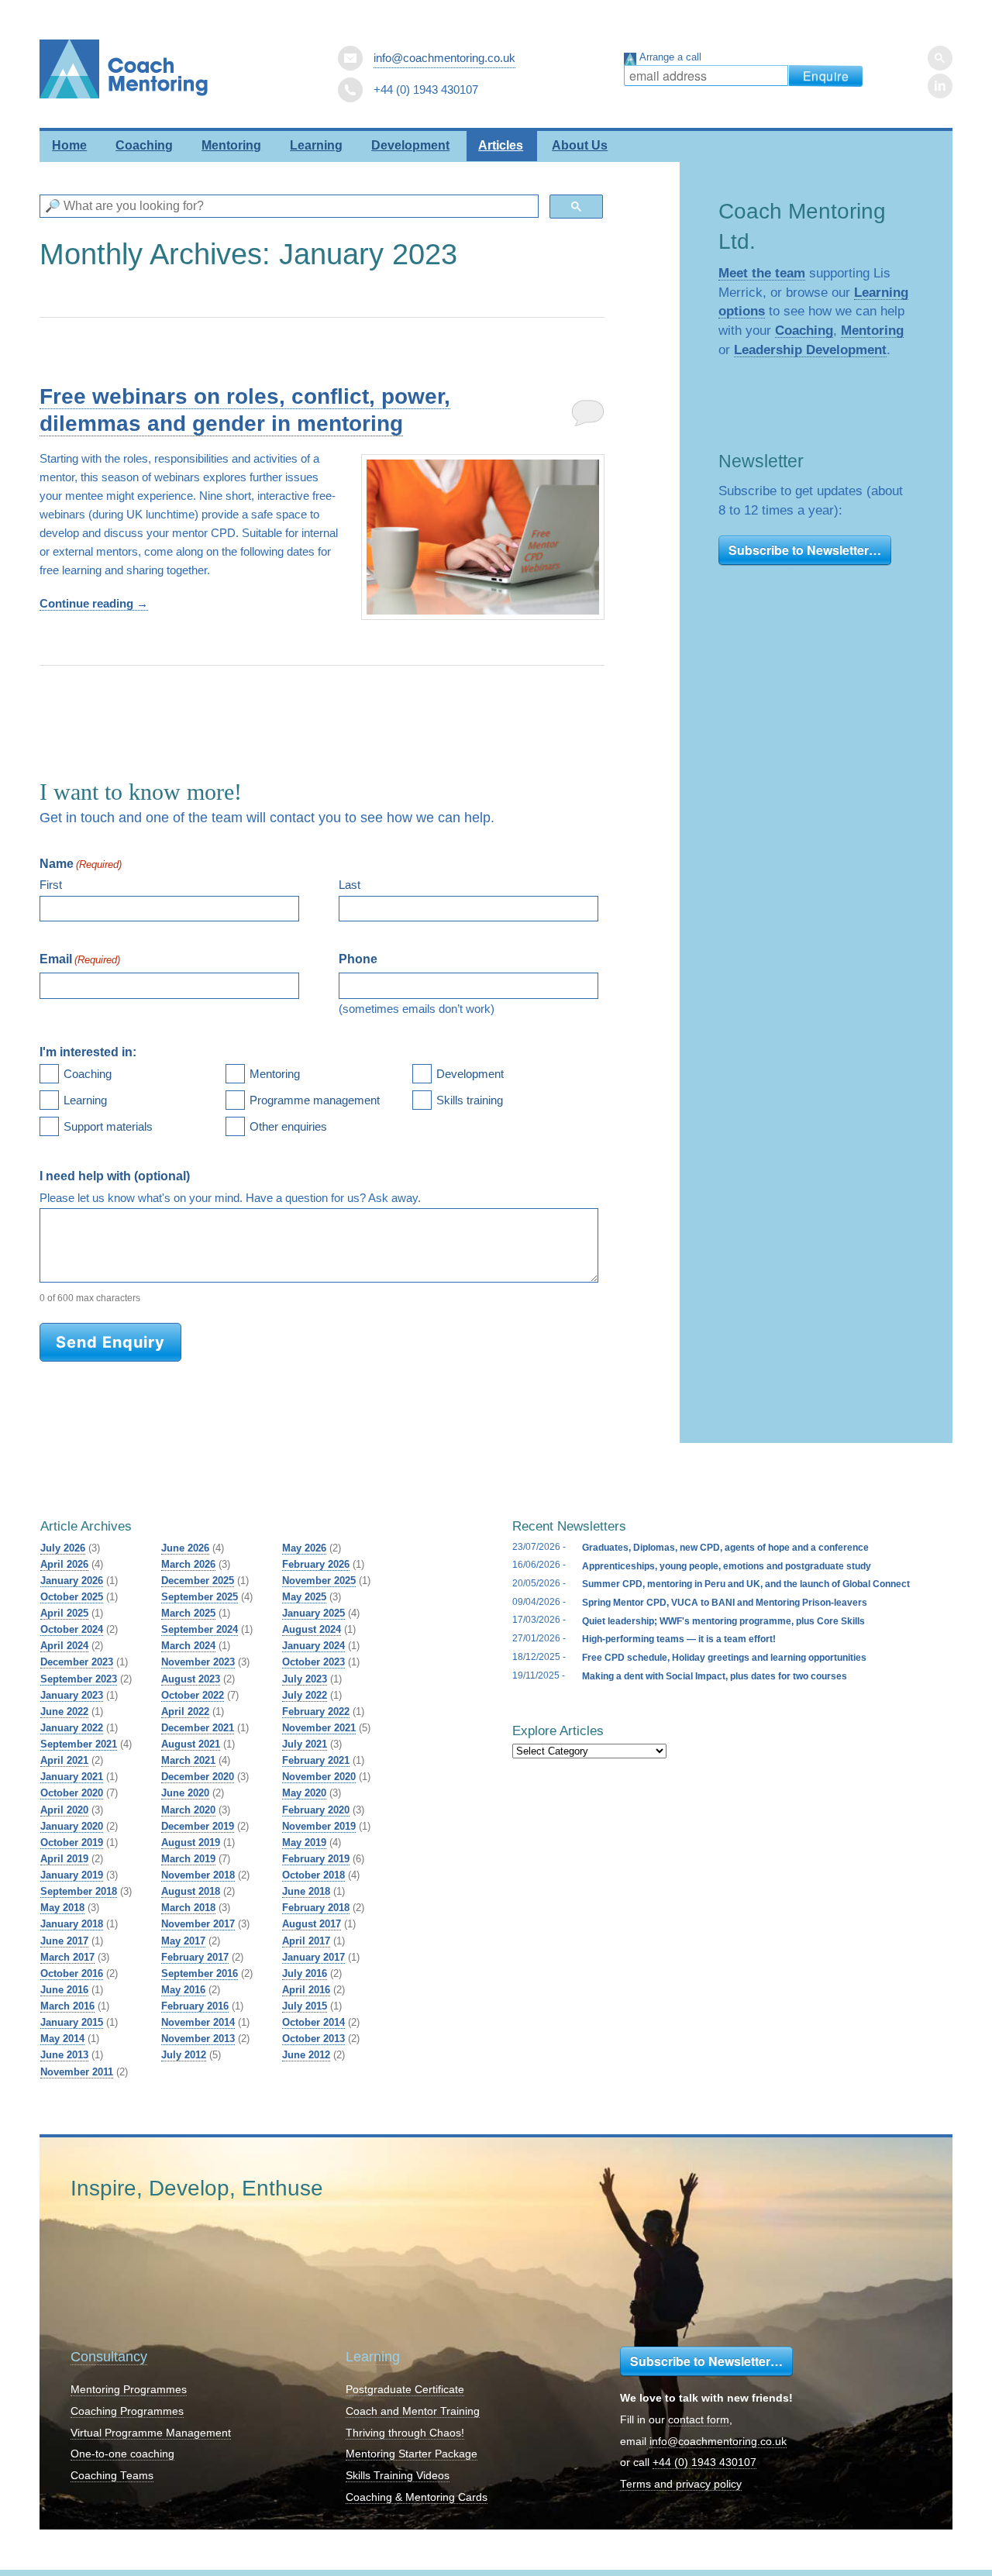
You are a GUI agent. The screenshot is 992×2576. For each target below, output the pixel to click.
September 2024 (200, 1629)
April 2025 (64, 1613)
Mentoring (231, 145)
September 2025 (200, 1597)
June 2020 (185, 1793)
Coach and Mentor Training (413, 2411)
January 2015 (72, 2022)
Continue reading (94, 603)
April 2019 (64, 1859)
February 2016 (195, 2006)
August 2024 (312, 1629)
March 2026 (188, 1564)
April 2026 (64, 1564)
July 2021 (305, 1744)
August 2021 (191, 1744)
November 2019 (319, 1826)
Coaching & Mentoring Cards (417, 2497)
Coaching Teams (112, 2476)
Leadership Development (810, 350)
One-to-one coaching (122, 2454)
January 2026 (72, 1581)
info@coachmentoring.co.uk (444, 58)
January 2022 (72, 1728)
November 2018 (198, 1875)
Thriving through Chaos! (405, 2433)
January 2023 (72, 1695)
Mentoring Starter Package (412, 2454)
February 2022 (316, 1712)
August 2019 (191, 1842)
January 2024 (313, 1646)
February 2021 (316, 1760)
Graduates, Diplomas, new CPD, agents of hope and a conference (725, 1548)
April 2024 (64, 1646)
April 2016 (306, 1990)
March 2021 (188, 1760)
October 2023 (313, 1662)
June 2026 (185, 1548)
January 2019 (72, 1875)
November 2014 (198, 2022)
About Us (580, 145)
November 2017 (198, 1924)
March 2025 (188, 1613)
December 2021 (198, 1728)
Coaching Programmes (127, 2411)
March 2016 (67, 2006)
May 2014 (62, 2039)
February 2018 (316, 1908)
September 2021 (79, 1744)
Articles (501, 145)
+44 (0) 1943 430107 (704, 2462)
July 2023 (305, 1679)
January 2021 (72, 1777)
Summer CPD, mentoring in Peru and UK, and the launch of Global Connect (746, 1584)
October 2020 (72, 1793)
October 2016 (72, 1973)
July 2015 (305, 2006)
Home (69, 145)
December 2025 (198, 1581)
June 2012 (306, 2055)
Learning (316, 145)
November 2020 (319, 1777)
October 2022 (193, 1695)
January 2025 (313, 1613)
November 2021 (319, 1728)
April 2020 (64, 1810)
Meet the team (762, 273)
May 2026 (304, 1548)
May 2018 (62, 1908)
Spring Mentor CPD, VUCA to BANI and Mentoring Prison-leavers (725, 1603)
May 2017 (183, 1941)
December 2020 (198, 1777)
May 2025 (304, 1597)
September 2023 (79, 1679)
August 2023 (191, 1679)
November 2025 (319, 1581)
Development (410, 145)
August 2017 (312, 1924)
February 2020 (316, 1810)
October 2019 (72, 1842)
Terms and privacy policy (681, 2484)
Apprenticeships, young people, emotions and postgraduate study (727, 1566)
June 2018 (306, 1891)
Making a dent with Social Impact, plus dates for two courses (715, 1676)
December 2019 (198, 1826)
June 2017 (64, 1941)
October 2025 (72, 1597)
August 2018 (191, 1891)
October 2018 (313, 1875)
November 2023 (198, 1662)
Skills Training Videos (398, 2476)
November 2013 (198, 2039)
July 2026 (63, 1548)
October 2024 (72, 1629)
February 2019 (316, 1859)
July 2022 (305, 1695)
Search (940, 58)
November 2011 (77, 2072)
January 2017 (313, 1957)
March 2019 (188, 1859)
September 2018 (79, 1891)
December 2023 (77, 1662)
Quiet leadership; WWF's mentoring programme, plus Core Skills (723, 1621)
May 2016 (183, 1990)
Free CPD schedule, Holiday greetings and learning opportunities (724, 1658)
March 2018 (188, 1908)
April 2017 (306, 1941)
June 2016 (64, 1990)
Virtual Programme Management (151, 2433)
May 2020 (304, 1793)
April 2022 (185, 1712)
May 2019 (304, 1842)
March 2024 (188, 1646)
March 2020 (188, 1810)
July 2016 (305, 1973)
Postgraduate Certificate (405, 2390)
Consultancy (109, 2357)
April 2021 (64, 1760)
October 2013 (313, 2039)
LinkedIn (940, 86)
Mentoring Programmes (129, 2390)
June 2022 (64, 1712)
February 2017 (195, 1957)
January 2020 (72, 1826)
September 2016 (200, 1973)
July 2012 (184, 2055)
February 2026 (316, 1564)
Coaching (144, 145)
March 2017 (67, 1957)
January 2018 (72, 1924)
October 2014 (313, 2022)
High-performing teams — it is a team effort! (679, 1639)
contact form (699, 2420)
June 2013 (64, 2055)
